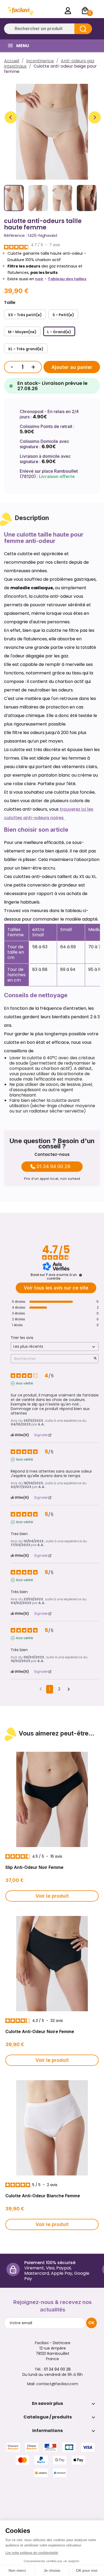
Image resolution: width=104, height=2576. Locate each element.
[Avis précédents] (41, 1689)
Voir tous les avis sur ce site (56, 1288)
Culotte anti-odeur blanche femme (43, 2196)
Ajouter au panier (72, 367)
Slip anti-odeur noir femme (34, 1867)
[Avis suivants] (69, 1689)
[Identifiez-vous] (68, 11)
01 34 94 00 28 (53, 1167)
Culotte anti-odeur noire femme (40, 2031)
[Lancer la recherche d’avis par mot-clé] (95, 1359)
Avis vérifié (24, 1383)
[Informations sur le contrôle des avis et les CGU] (81, 1275)
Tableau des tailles (67, 279)
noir (39, 279)
